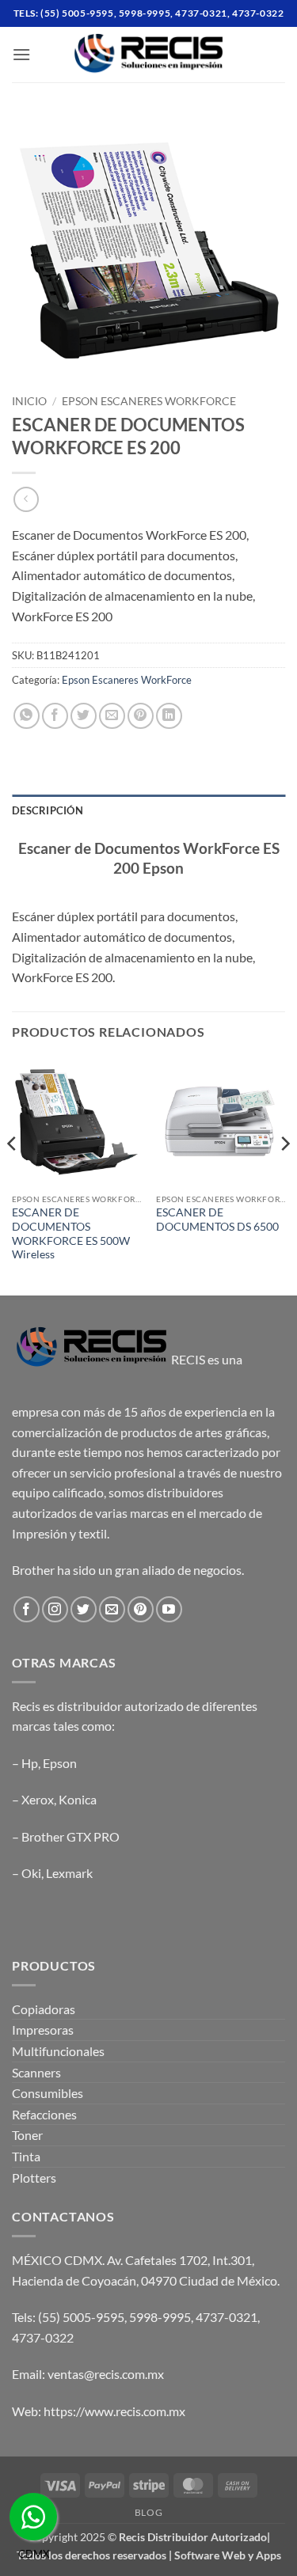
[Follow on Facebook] (27, 1609)
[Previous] (13, 1175)
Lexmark (69, 1873)
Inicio (29, 401)
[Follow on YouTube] (169, 1609)
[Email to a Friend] (112, 716)
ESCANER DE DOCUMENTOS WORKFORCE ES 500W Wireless (71, 1233)
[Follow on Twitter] (84, 1609)
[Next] (284, 1175)
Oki (31, 1873)
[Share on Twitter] (84, 716)
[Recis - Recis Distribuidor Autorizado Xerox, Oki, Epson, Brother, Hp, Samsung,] (149, 55)
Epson (60, 1763)
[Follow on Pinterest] (141, 1609)
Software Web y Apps (228, 2555)
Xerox (38, 1799)
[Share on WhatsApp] (27, 716)
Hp (30, 1763)
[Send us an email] (112, 1609)
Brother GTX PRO (70, 1836)
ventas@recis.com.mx (106, 2374)
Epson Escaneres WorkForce (149, 401)
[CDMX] (33, 2517)
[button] (21, 54)
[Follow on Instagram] (55, 1609)
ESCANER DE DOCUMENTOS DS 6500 (217, 1220)
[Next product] (26, 499)
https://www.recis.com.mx (114, 2411)
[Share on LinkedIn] (169, 716)
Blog (148, 2512)
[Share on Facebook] (55, 716)
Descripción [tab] (48, 810)
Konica (78, 1799)
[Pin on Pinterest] (141, 716)
